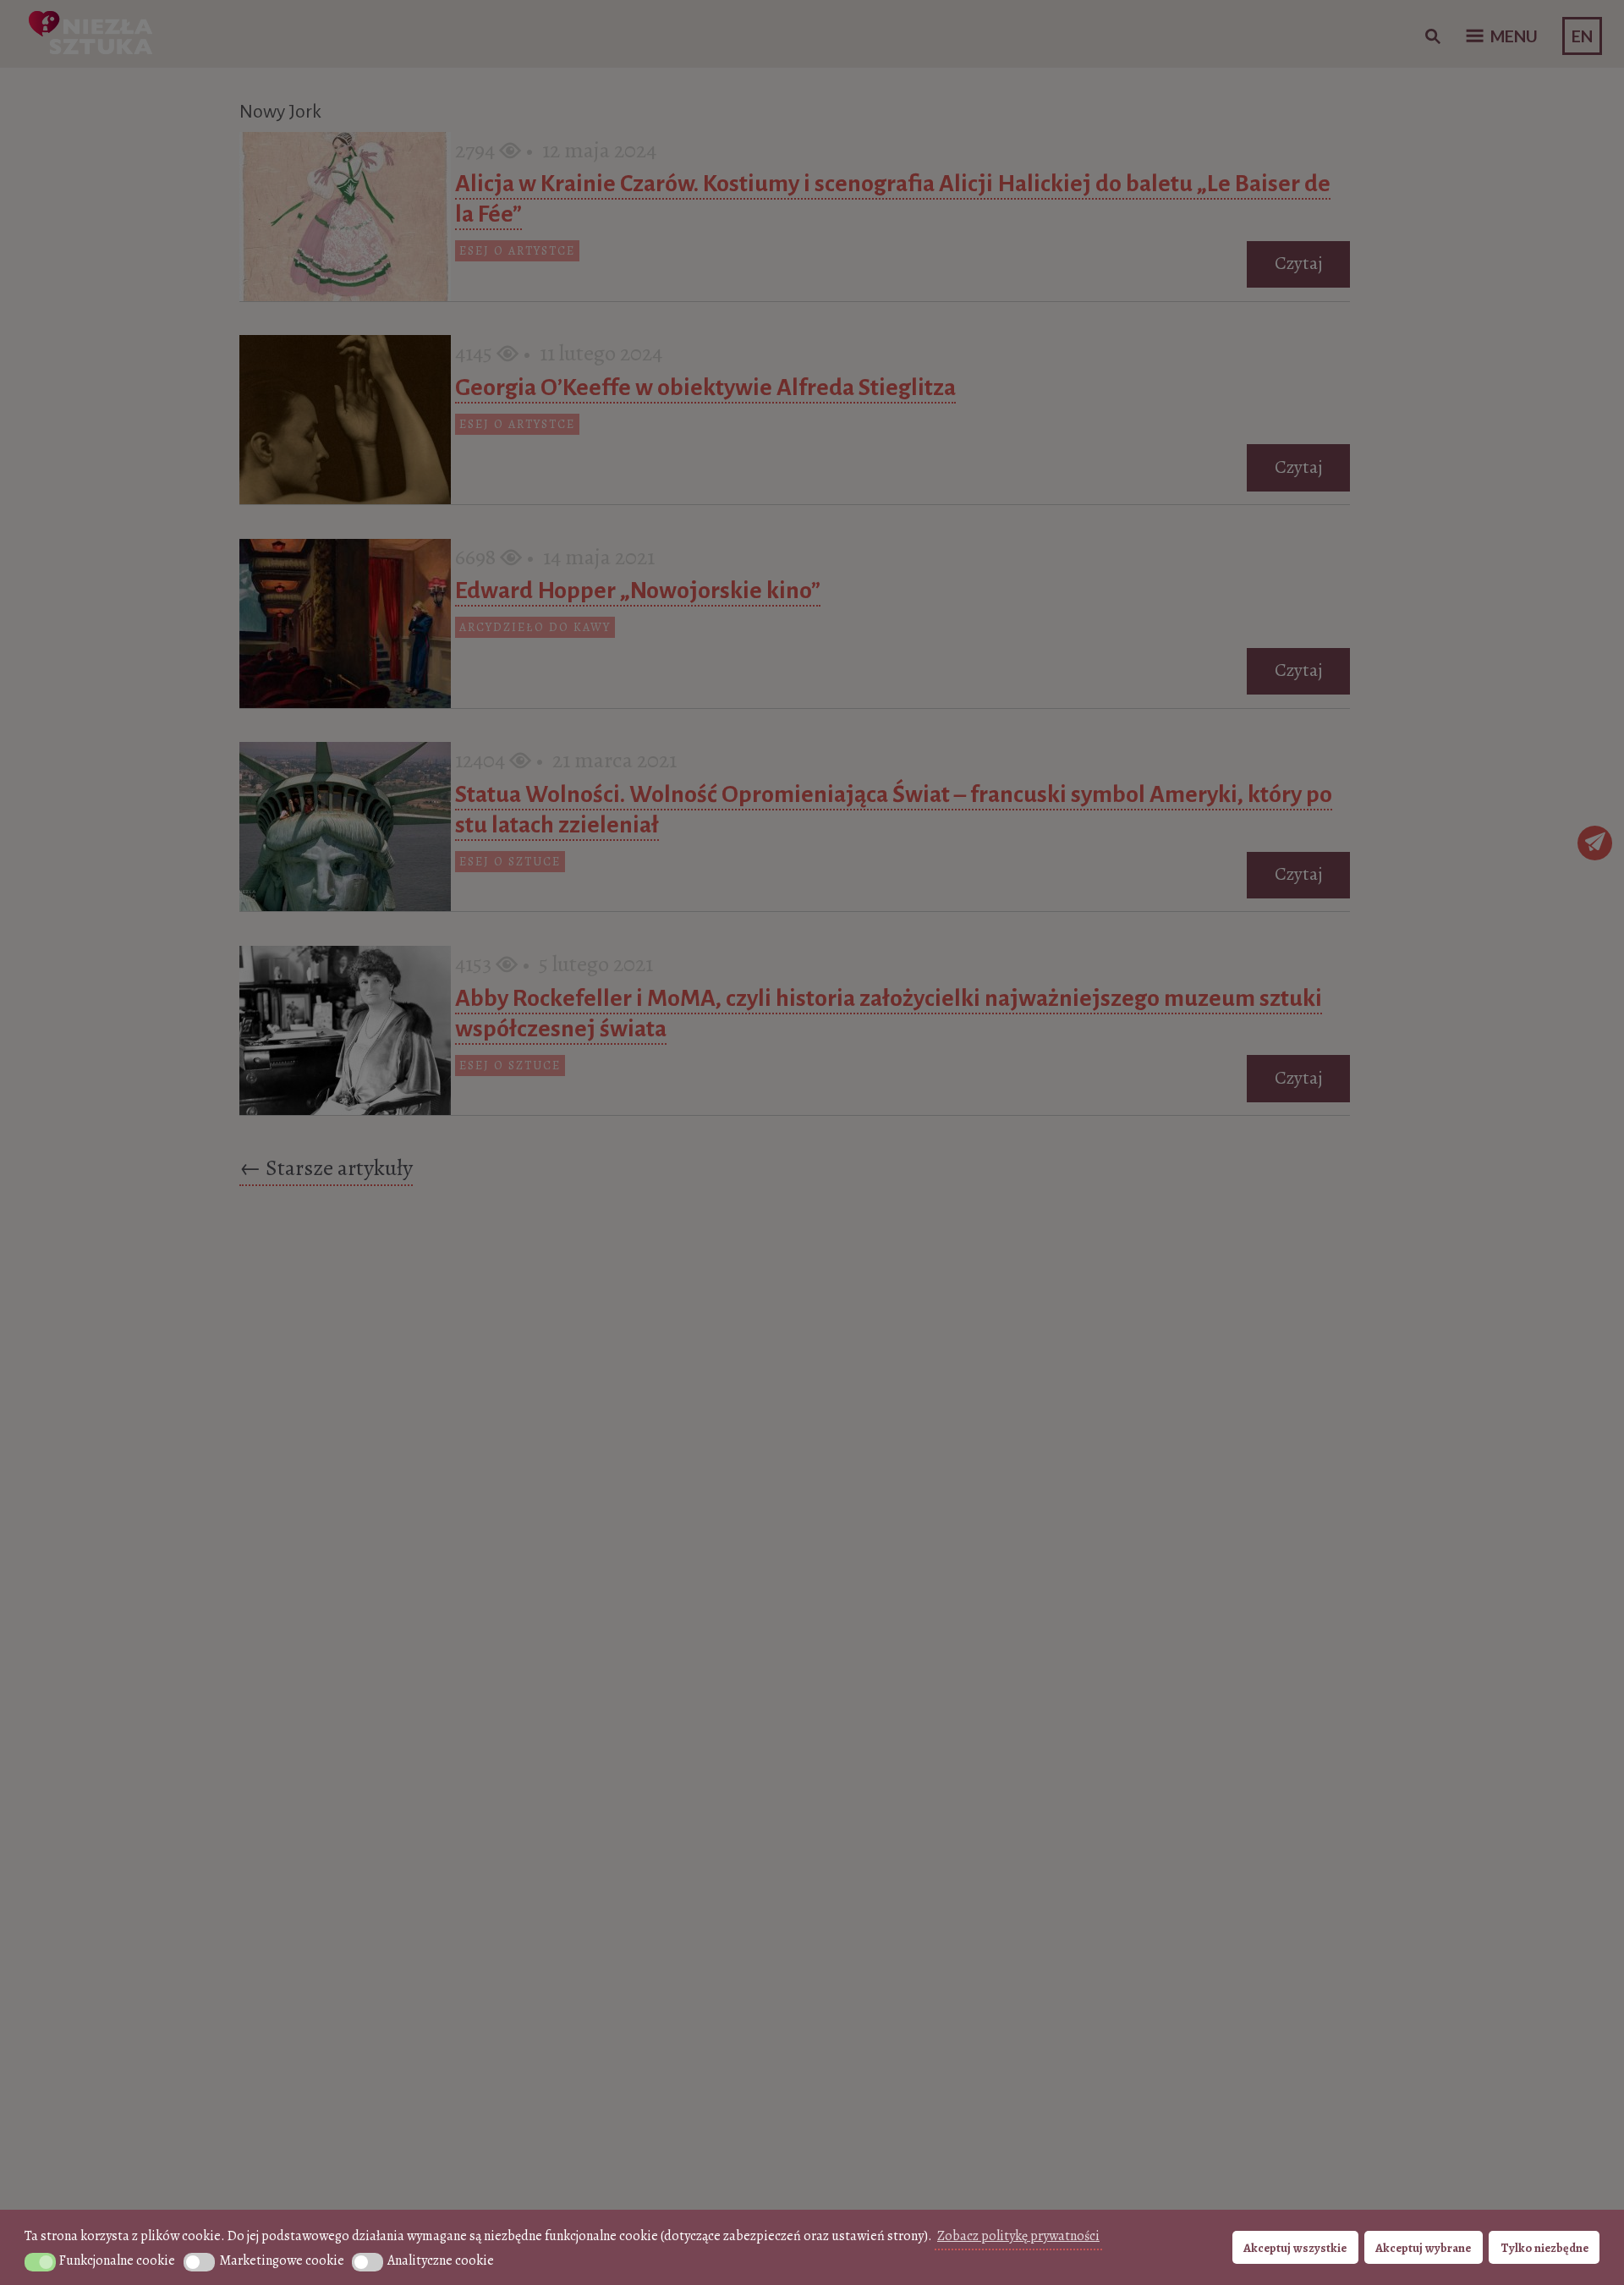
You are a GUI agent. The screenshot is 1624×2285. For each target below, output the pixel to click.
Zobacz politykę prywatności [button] (1018, 2236)
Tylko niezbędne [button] (1544, 2248)
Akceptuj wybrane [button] (1423, 2248)
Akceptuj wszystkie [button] (1295, 2248)
